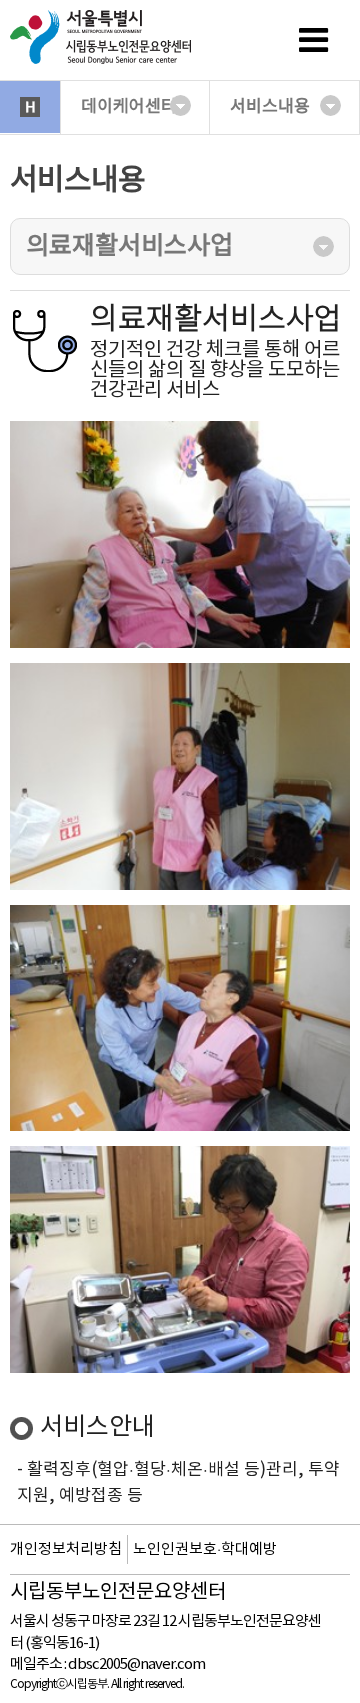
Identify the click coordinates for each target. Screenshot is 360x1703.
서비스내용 (270, 107)
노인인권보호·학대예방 (205, 1549)
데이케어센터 (129, 107)
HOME (30, 107)
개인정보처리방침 (66, 1549)
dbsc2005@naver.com (136, 1664)
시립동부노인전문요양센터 (118, 1593)
